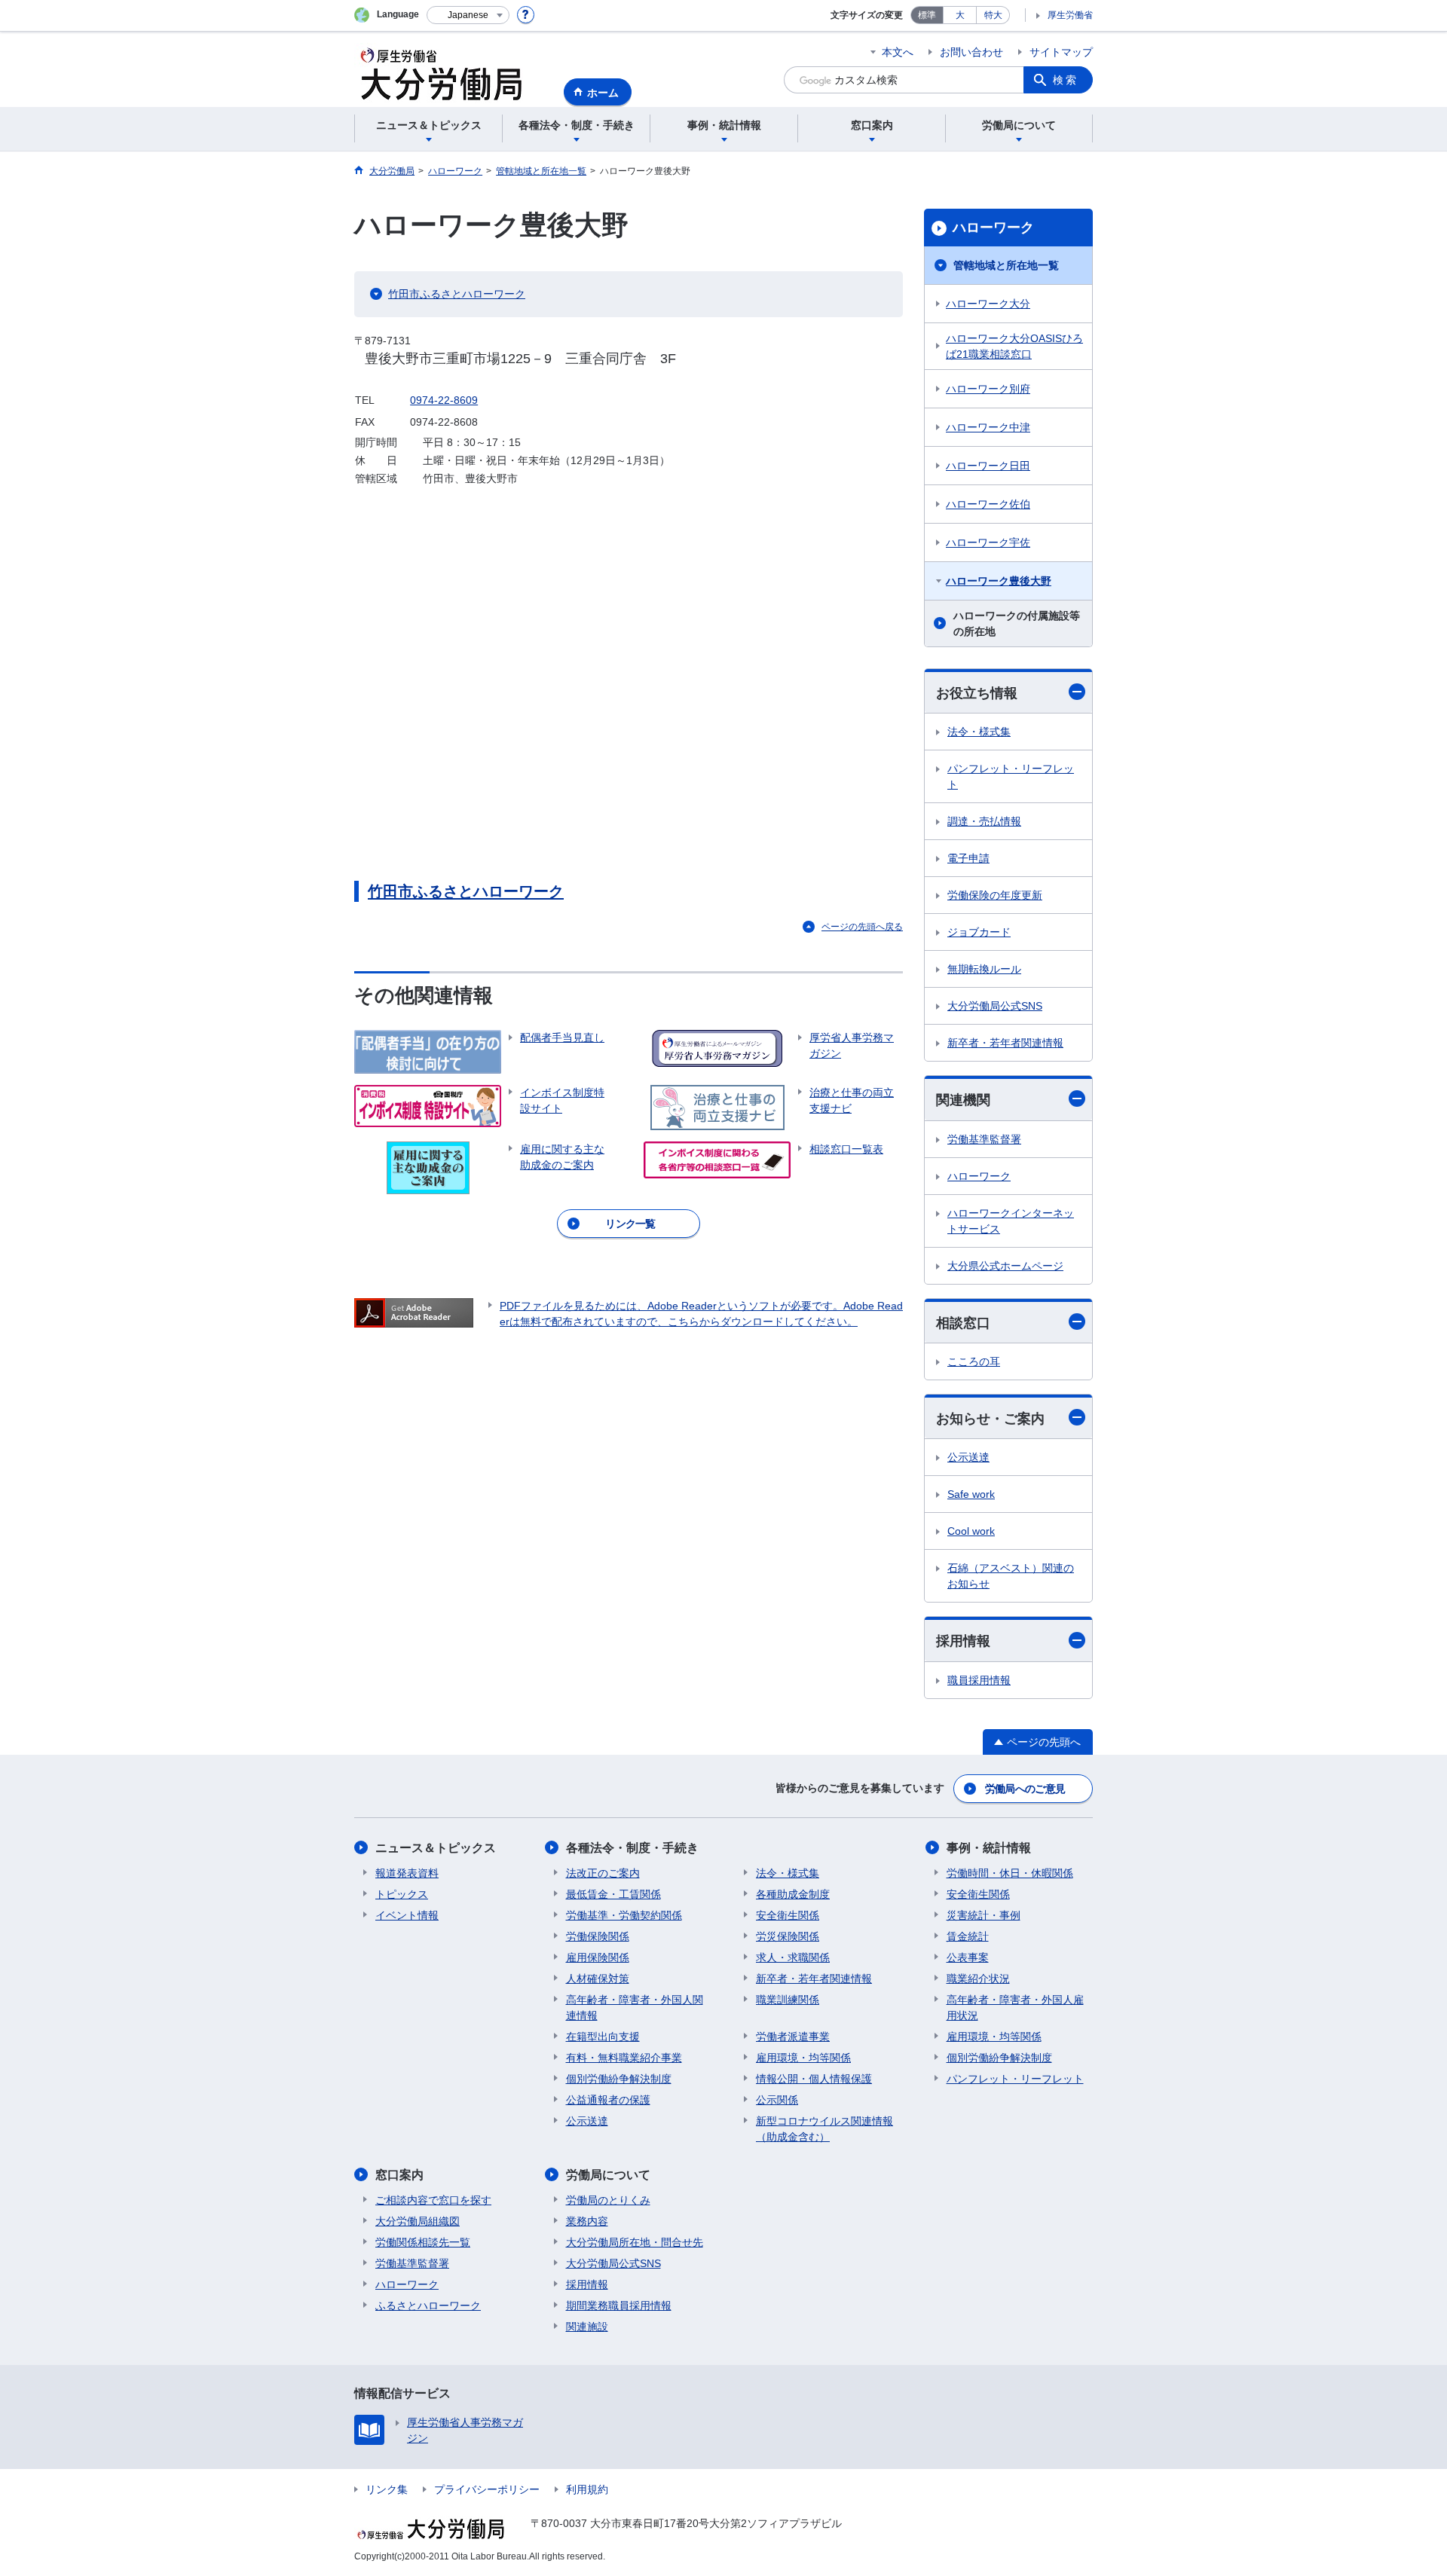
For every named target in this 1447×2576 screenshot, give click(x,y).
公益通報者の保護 (608, 2100)
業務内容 (587, 2221)
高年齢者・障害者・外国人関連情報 (635, 2008)
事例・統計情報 (989, 1848)
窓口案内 (399, 2175)
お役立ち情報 (977, 693)
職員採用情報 (979, 1680)
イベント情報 (407, 1915)
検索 (1066, 80)
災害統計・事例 (984, 1915)
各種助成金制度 (793, 1894)
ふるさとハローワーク (428, 2306)
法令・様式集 (979, 732)
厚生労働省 (1070, 15)
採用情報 (963, 1641)
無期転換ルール (984, 969)
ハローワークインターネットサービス (1011, 1221)
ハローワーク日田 (988, 466)
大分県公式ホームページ (1005, 1266)
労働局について (608, 2175)
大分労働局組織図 (418, 2221)
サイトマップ (1061, 52)
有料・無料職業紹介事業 (624, 2058)
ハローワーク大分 (988, 304)
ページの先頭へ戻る (862, 927)
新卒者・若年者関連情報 (1005, 1043)
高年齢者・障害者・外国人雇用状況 (1015, 2008)
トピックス (402, 1894)
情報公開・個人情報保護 (814, 2079)
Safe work (971, 1494)
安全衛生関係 (788, 1915)
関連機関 (963, 1100)
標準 (927, 15)
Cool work (971, 1531)
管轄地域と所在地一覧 (1006, 265)
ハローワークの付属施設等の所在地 (1017, 623)
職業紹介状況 (978, 1979)
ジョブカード (979, 932)
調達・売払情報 (984, 821)
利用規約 (587, 2489)
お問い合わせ (971, 52)
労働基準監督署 (984, 1139)
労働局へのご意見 (1025, 1789)
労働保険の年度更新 (995, 895)
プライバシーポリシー (487, 2489)
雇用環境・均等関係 (803, 2058)
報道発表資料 (407, 1873)
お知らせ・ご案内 (990, 1419)
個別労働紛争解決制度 (619, 2079)
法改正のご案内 (603, 1873)
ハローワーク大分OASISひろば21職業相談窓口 (1014, 346)
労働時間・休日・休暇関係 (1010, 1873)
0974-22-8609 (444, 400)
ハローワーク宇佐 (988, 542)
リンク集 (387, 2489)
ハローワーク (993, 228)
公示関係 (777, 2100)
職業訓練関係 (788, 2000)
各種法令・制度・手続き (632, 1848)
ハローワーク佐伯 (988, 504)
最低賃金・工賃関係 (613, 1894)
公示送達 (968, 1457)
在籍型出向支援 (603, 2037)
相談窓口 (963, 1323)
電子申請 (968, 858)
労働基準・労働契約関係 (624, 1915)
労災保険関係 (788, 1936)
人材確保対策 (598, 1979)
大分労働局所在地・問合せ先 (635, 2242)
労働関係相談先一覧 (423, 2242)
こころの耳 (974, 1361)
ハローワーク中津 (988, 427)
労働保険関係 (598, 1936)
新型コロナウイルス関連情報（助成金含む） (824, 2129)
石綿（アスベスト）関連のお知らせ (1011, 1576)
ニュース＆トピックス (436, 1848)
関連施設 (587, 2327)
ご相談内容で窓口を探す (433, 2200)
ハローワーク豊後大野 (999, 581)
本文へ (898, 52)
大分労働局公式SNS (995, 1006)
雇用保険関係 (598, 1957)
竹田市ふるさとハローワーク (457, 294)
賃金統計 (968, 1936)
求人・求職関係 (793, 1957)
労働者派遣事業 (793, 2037)
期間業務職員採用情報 (619, 2306)
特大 (993, 15)
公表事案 (968, 1957)
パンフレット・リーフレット (1011, 776)
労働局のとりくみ (608, 2200)
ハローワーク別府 (988, 389)
